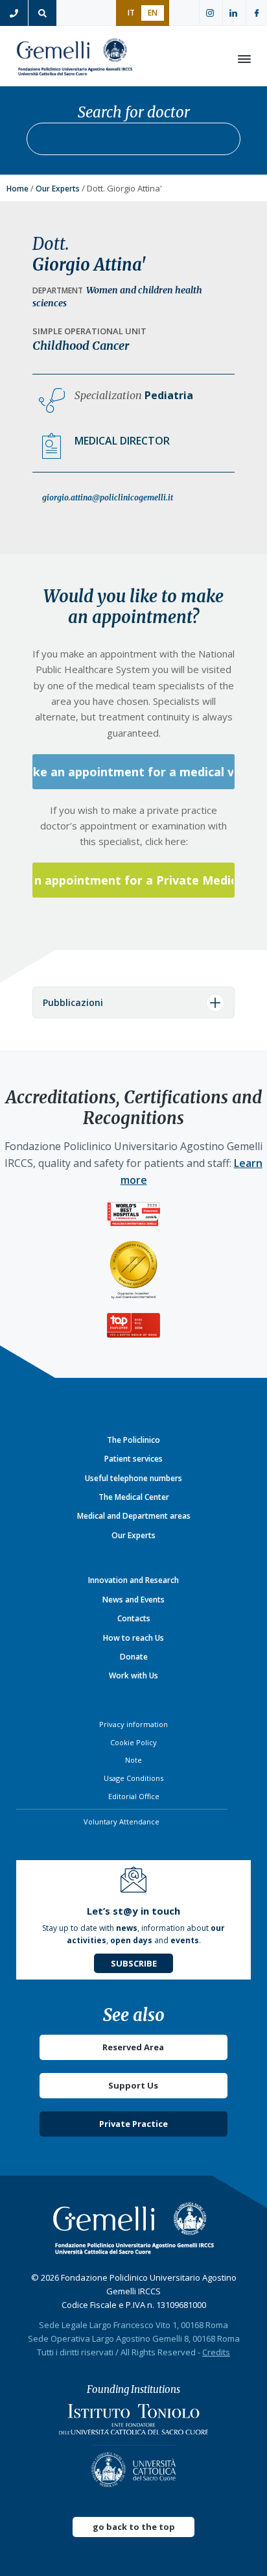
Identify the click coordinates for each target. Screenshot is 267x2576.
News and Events (133, 1600)
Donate (134, 1657)
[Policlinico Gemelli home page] (134, 2228)
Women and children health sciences (117, 297)
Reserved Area (133, 2047)
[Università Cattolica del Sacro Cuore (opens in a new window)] (133, 2466)
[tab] (133, 1002)
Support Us (133, 2085)
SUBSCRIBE (134, 1963)
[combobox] (133, 139)
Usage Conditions (133, 1778)
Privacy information (133, 1724)
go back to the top (134, 2527)
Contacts (134, 1618)
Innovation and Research (133, 1580)
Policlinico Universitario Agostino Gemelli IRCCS (75, 59)
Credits (216, 2352)
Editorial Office (134, 1796)
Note (133, 1760)
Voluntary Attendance (122, 1822)
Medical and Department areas (134, 1516)
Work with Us (133, 1675)
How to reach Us (133, 1638)
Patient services (133, 1459)
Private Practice (133, 2124)
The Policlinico (133, 1440)
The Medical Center (134, 1497)
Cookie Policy (133, 1742)
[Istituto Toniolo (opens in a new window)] (133, 2423)
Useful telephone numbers (133, 1478)
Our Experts (58, 189)
